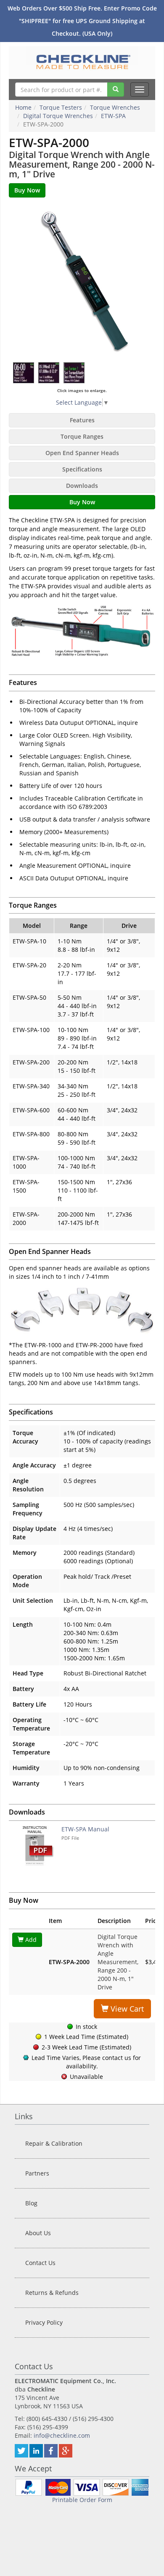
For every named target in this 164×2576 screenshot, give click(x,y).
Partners (37, 2173)
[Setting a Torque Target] (24, 373)
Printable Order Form (82, 2500)
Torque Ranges (82, 436)
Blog (31, 2203)
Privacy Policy (44, 2322)
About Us (38, 2233)
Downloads (82, 486)
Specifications (82, 469)
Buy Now (82, 502)
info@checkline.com (62, 2435)
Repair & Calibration (54, 2143)
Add (30, 1940)
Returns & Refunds (52, 2293)
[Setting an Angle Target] (49, 373)
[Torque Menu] (74, 373)
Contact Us (40, 2263)
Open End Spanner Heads (82, 453)
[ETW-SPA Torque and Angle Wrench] (82, 280)
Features (82, 420)
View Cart (126, 2009)
